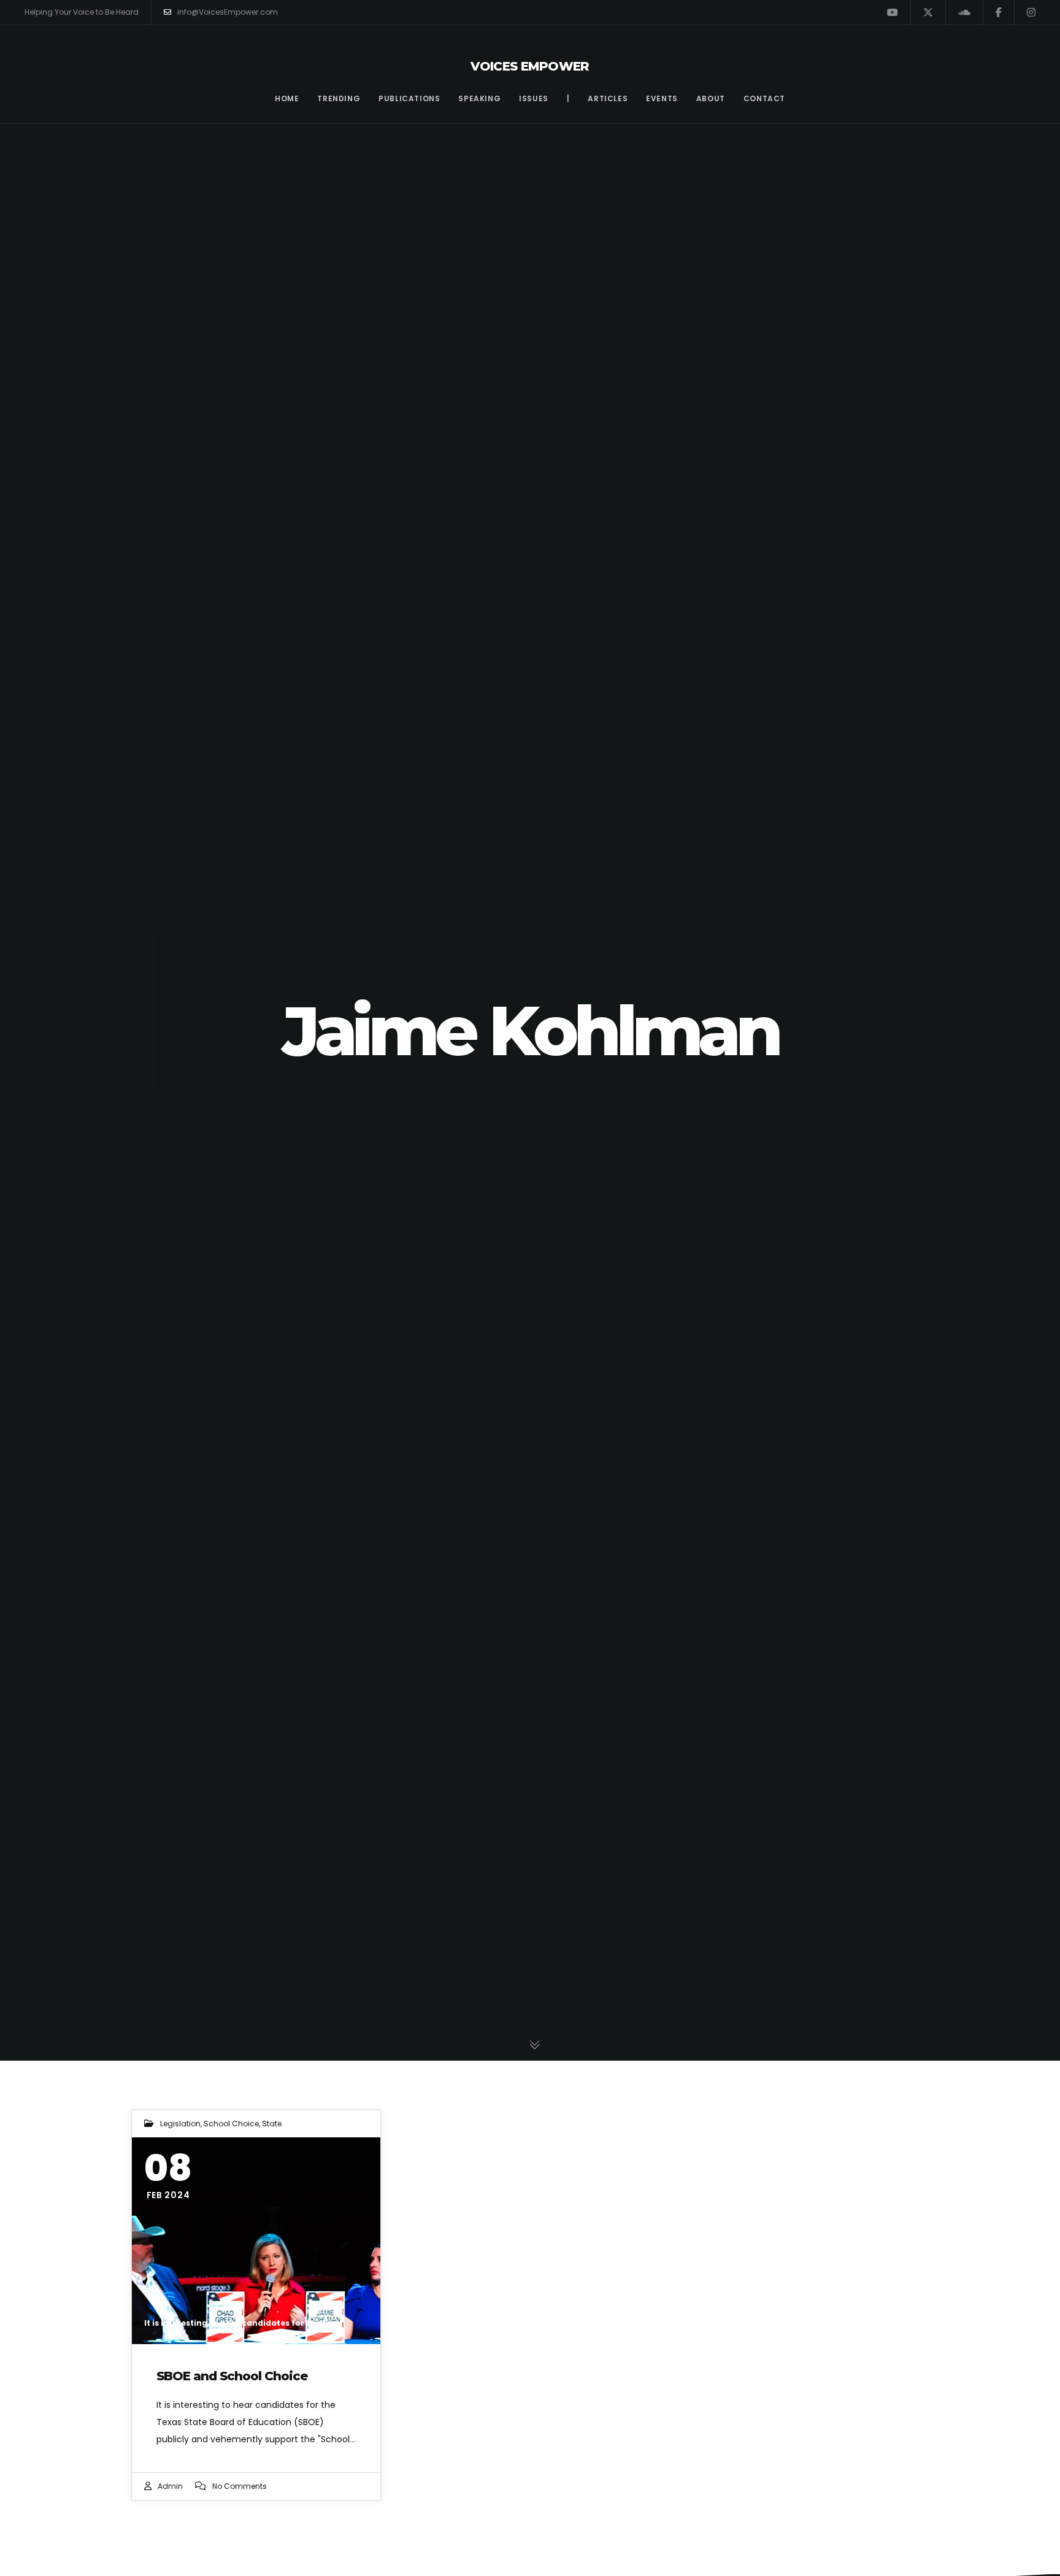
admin (170, 2486)
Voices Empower (530, 66)
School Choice (231, 2124)
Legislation (180, 2124)
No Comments (240, 2486)
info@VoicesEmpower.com (228, 12)
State (272, 2124)
